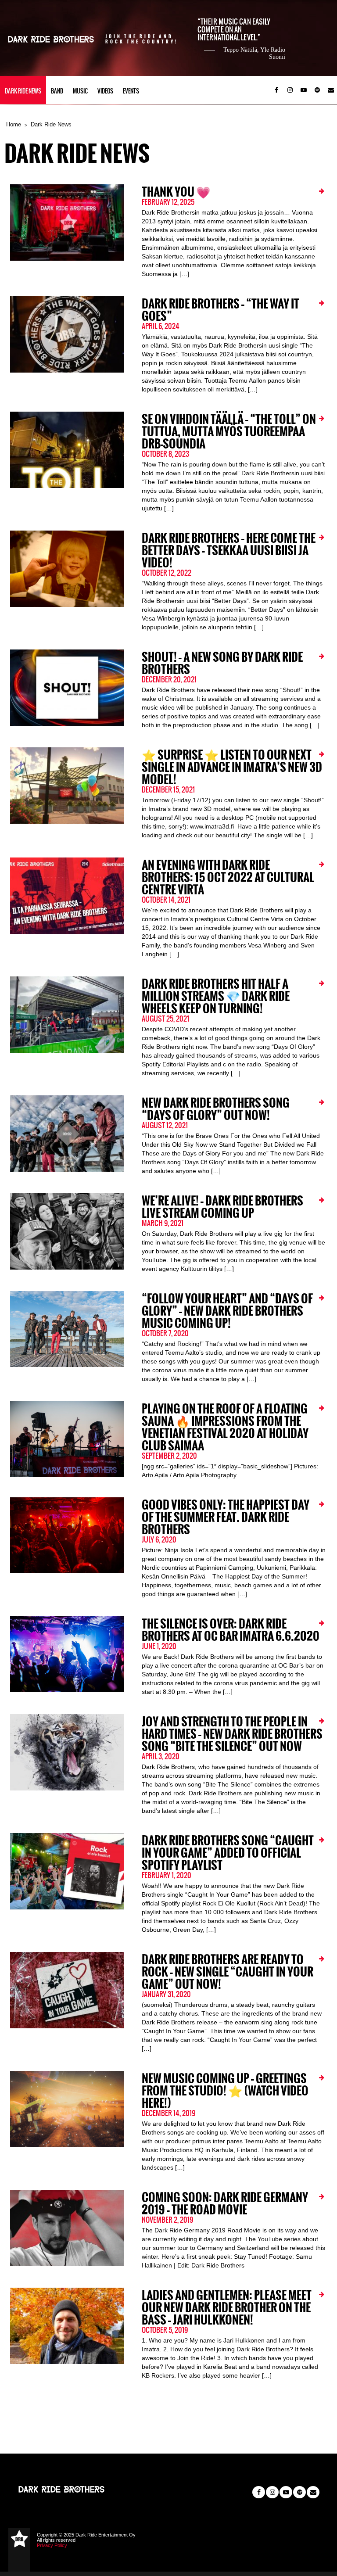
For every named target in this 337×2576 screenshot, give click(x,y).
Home (14, 124)
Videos (105, 91)
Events (131, 91)
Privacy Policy (52, 2545)
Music (80, 91)
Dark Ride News (23, 91)
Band (57, 91)
